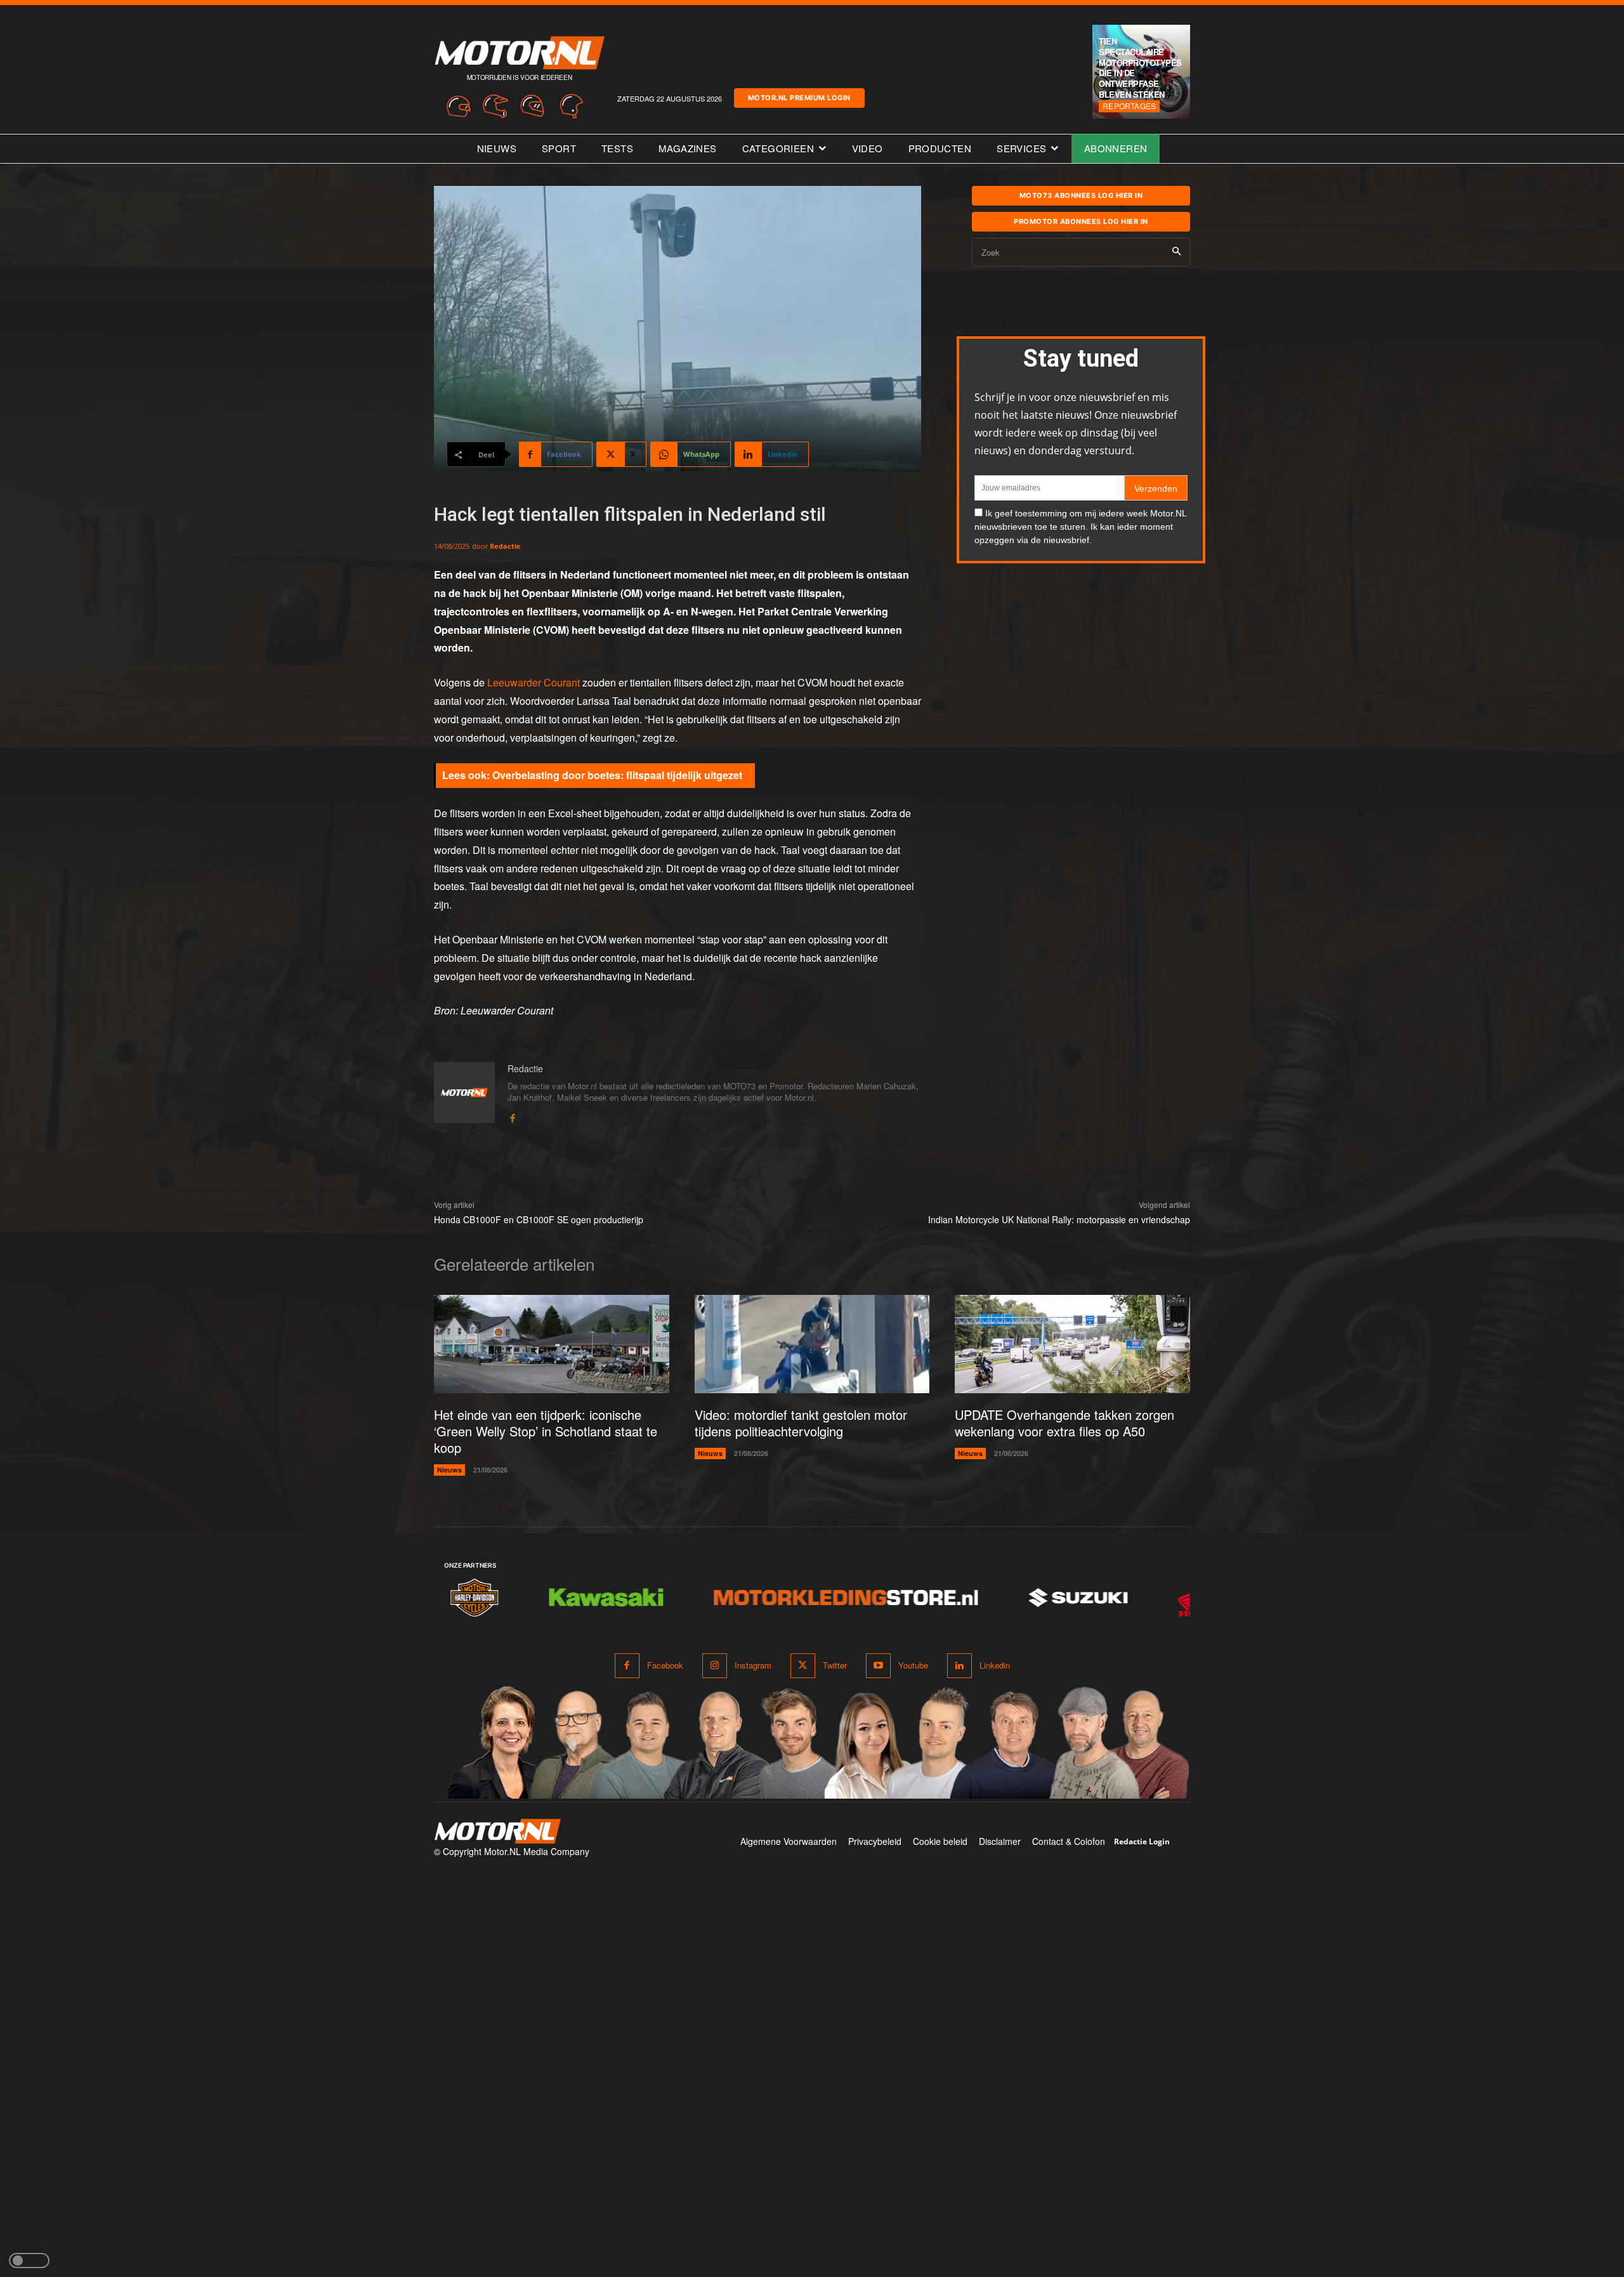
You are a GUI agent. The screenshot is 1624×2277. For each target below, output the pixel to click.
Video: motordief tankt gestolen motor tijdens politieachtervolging (801, 1423)
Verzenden (1156, 489)
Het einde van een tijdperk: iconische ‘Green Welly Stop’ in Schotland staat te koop (546, 1431)
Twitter (835, 1665)
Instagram (753, 1665)
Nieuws (449, 1470)
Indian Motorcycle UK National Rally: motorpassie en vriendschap (1059, 1219)
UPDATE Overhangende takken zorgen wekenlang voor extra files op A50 (1064, 1423)
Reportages (1129, 106)
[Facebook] (512, 1116)
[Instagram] (715, 1666)
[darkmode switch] (29, 2261)
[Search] (1176, 252)
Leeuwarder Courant (535, 682)
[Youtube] (878, 1666)
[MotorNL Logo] (497, 1831)
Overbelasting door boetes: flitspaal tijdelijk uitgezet (617, 775)
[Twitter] (803, 1666)
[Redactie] (464, 1093)
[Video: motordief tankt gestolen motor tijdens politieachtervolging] (812, 1344)
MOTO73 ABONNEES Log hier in (1081, 195)
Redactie (505, 546)
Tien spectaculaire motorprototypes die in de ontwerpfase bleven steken (1140, 68)
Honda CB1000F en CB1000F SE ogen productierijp (539, 1219)
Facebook (665, 1665)
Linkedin (995, 1665)
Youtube (913, 1665)
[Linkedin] (959, 1666)
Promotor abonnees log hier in (1081, 221)
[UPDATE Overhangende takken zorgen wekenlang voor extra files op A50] (1072, 1344)
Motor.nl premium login (799, 98)
